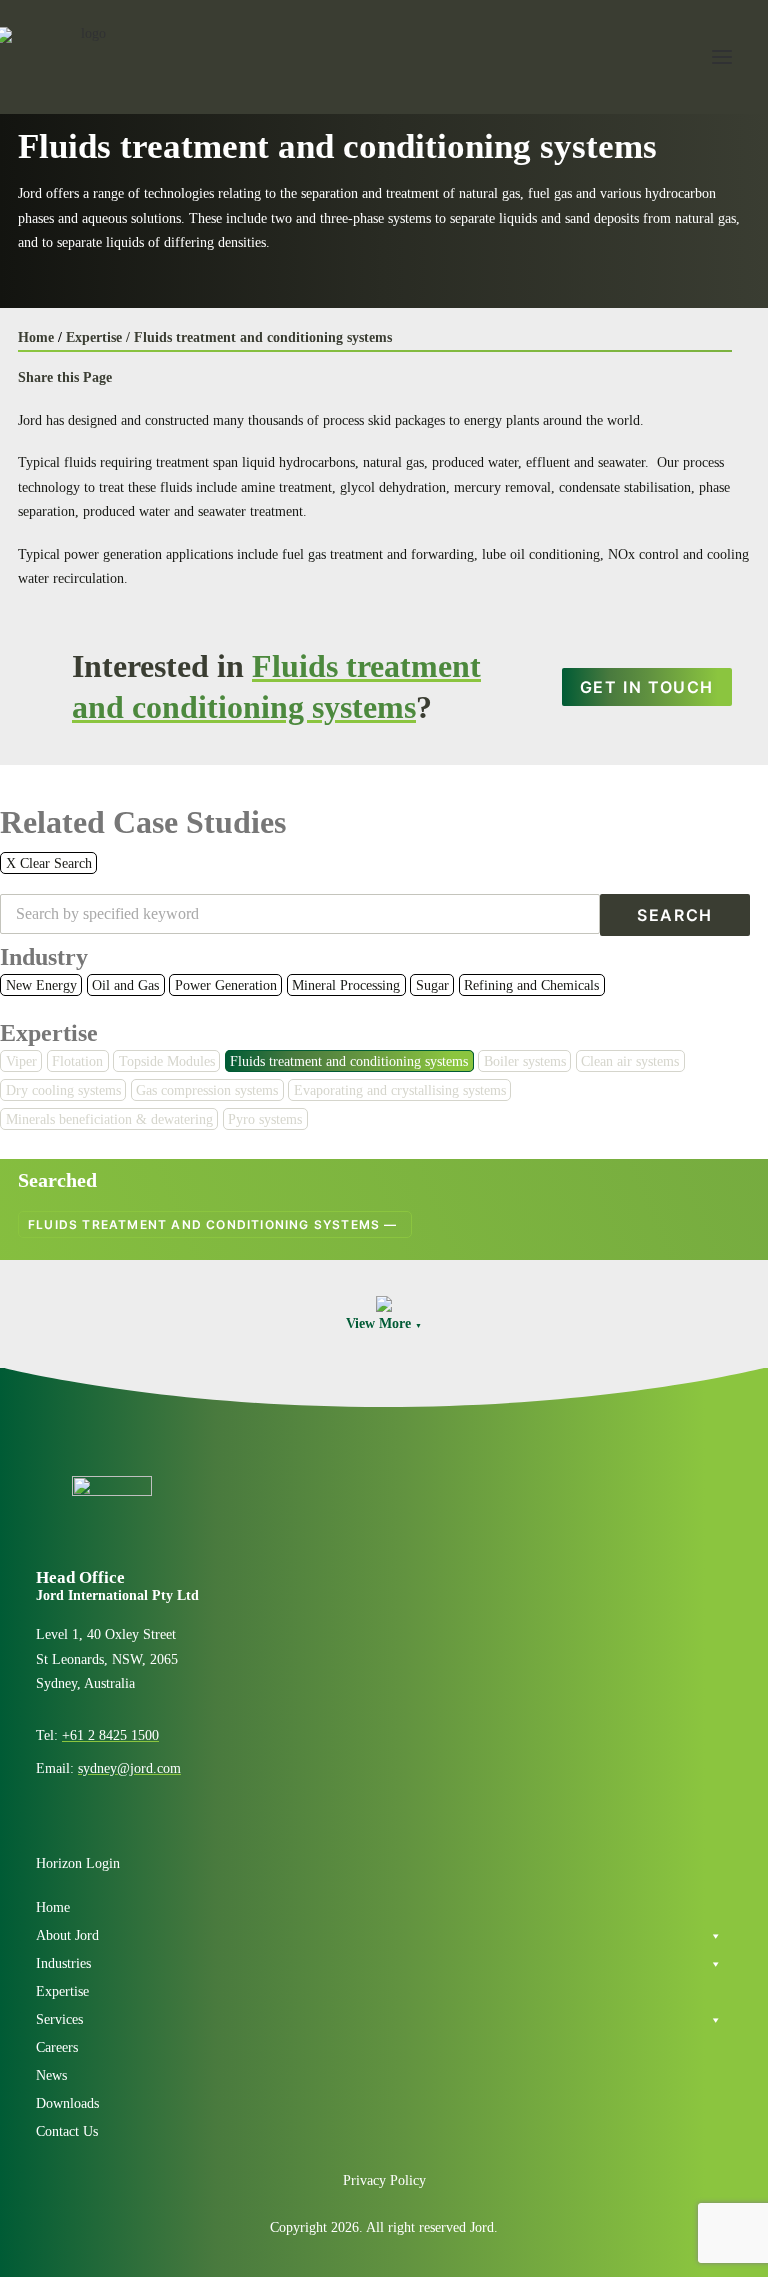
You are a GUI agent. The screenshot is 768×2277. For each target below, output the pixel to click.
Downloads (67, 2103)
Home (36, 337)
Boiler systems (525, 1061)
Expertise (49, 1033)
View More (384, 1323)
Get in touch (647, 687)
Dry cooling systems (63, 1090)
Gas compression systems (207, 1090)
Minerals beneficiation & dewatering (109, 1119)
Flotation (77, 1061)
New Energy (41, 985)
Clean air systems (630, 1061)
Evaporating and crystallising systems (400, 1090)
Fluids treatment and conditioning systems (263, 337)
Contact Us (67, 2131)
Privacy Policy (384, 2180)
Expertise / (98, 337)
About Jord (67, 1935)
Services (59, 2019)
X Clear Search (49, 863)
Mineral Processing (346, 985)
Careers (57, 2047)
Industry (44, 957)
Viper (21, 1061)
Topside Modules (167, 1061)
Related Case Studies (143, 822)
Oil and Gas (125, 985)
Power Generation (226, 985)
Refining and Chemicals (531, 985)
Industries (63, 1963)
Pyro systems (265, 1119)
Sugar (432, 985)
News (51, 2075)
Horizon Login (78, 1863)
